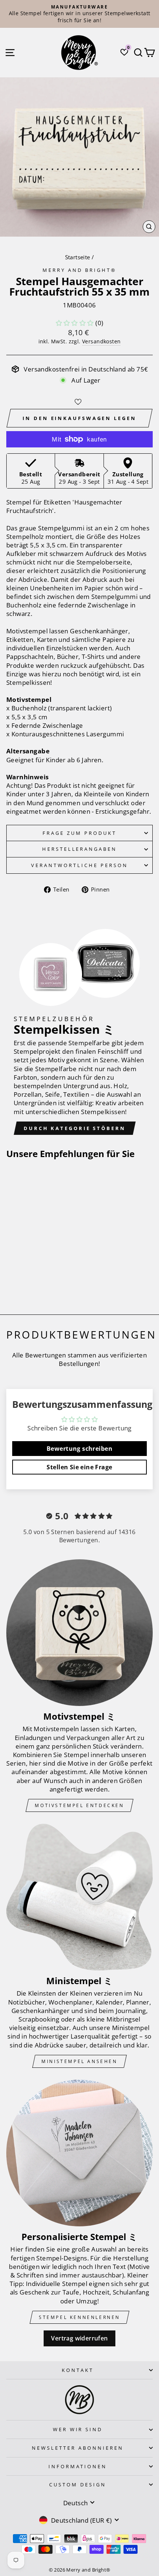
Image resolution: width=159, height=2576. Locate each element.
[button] (75, 323)
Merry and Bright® (79, 270)
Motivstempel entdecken (79, 1805)
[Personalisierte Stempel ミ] (79, 2153)
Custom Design (78, 2485)
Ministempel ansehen (79, 2061)
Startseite (78, 257)
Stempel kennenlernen (79, 2317)
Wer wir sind (78, 2429)
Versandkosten (101, 341)
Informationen (78, 2466)
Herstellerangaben (80, 849)
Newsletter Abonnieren (77, 2448)
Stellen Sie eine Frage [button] (79, 1467)
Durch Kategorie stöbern (75, 1128)
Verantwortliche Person (79, 865)
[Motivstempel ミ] (79, 1633)
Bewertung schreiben (79, 1449)
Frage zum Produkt (79, 833)
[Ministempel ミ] (79, 1897)
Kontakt (78, 2370)
